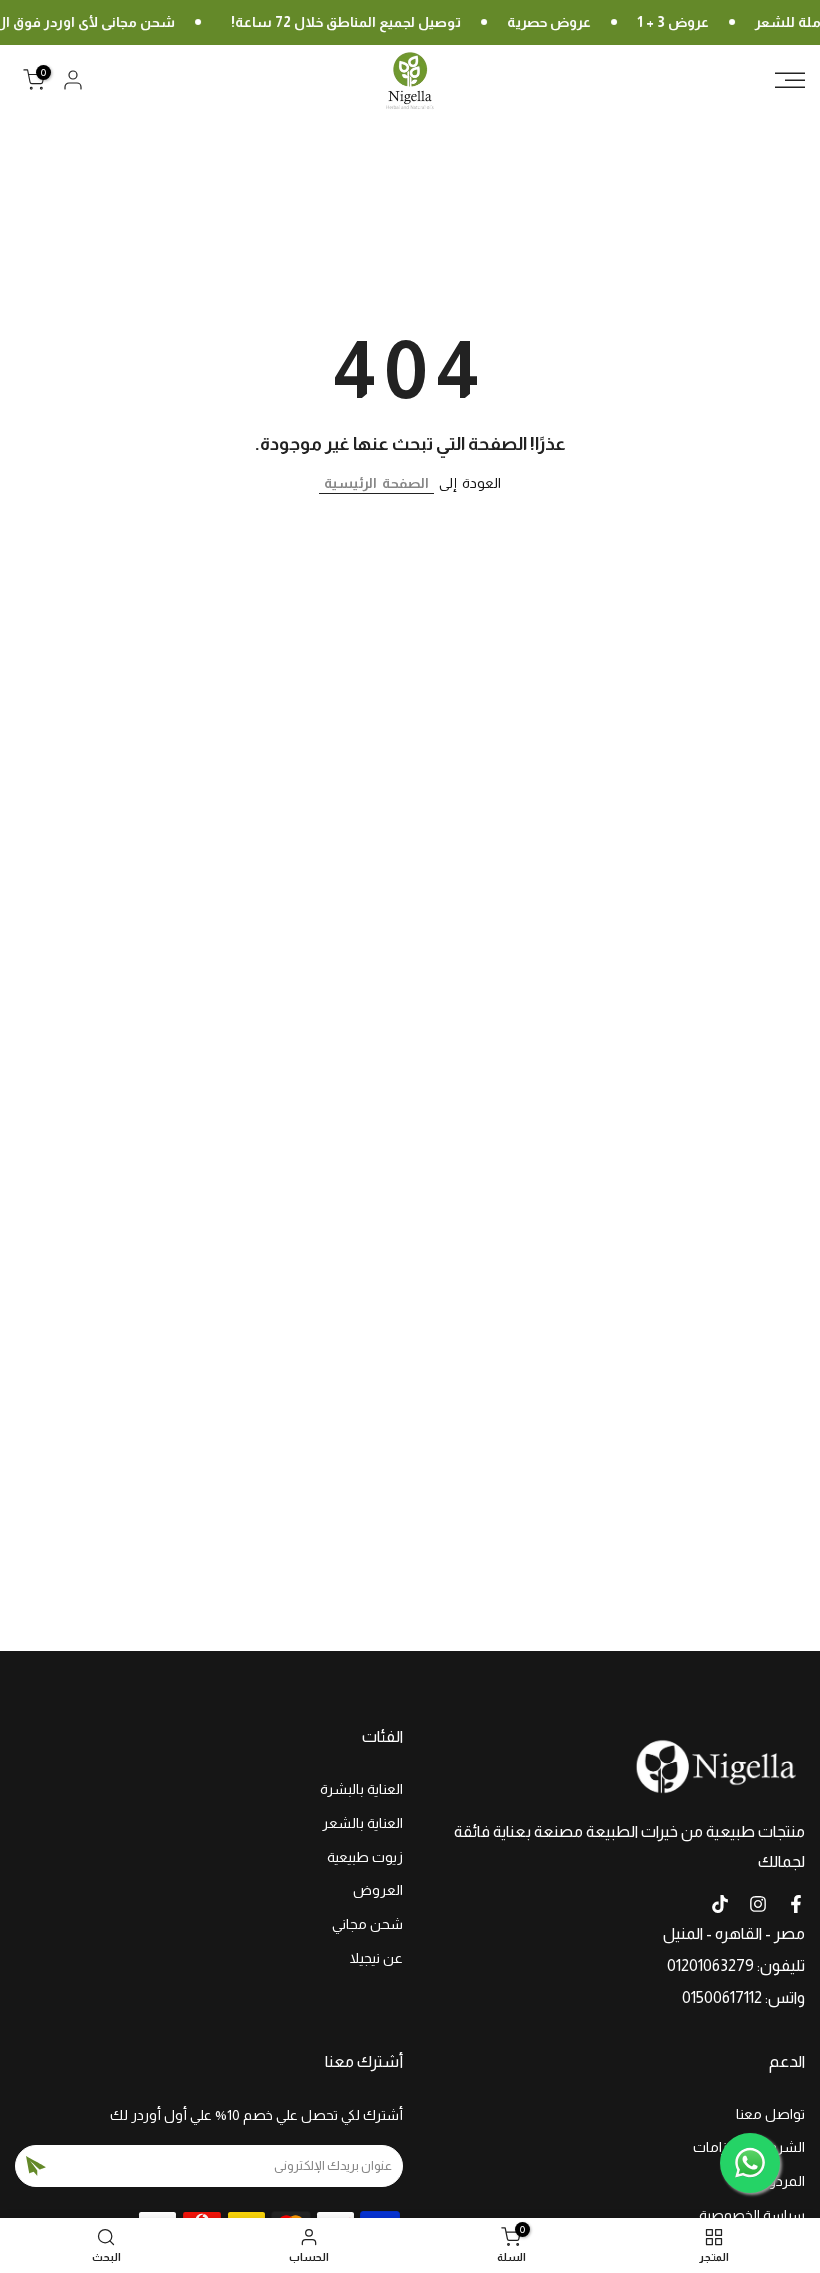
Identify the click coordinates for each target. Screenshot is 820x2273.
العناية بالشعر (362, 1823)
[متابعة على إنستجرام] (758, 1904)
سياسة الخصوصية (752, 2215)
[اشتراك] (36, 2166)
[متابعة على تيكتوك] (720, 1904)
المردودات (775, 2181)
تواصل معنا (770, 2114)
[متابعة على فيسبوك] (796, 1904)
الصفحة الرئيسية (376, 483)
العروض (378, 1890)
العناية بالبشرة (361, 1789)
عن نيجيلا (376, 1958)
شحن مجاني (367, 1924)
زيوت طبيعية (365, 1857)
